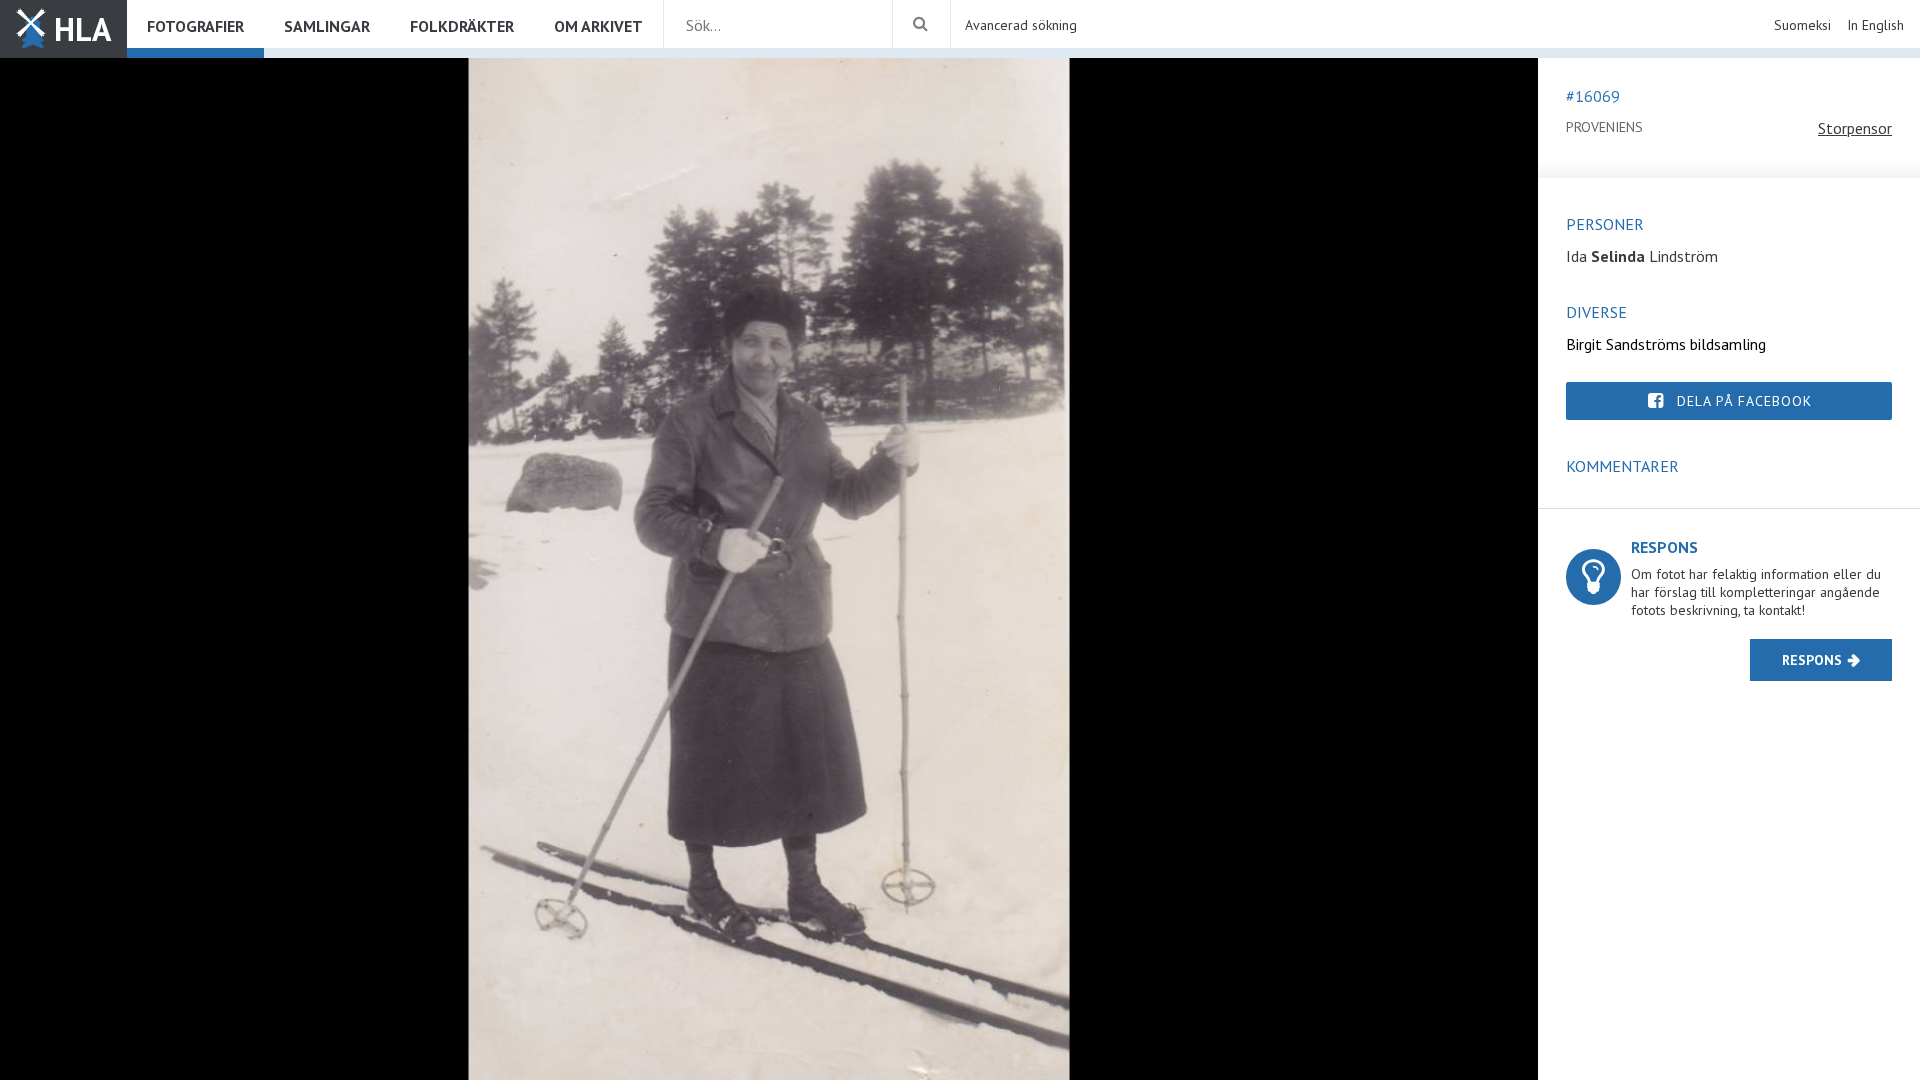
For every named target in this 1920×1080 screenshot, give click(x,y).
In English (1875, 25)
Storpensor (1855, 128)
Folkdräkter (462, 26)
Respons (1812, 660)
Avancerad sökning (1021, 25)
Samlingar (327, 26)
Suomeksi (1802, 25)
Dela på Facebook (1744, 401)
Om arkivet (598, 26)
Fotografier (195, 26)
